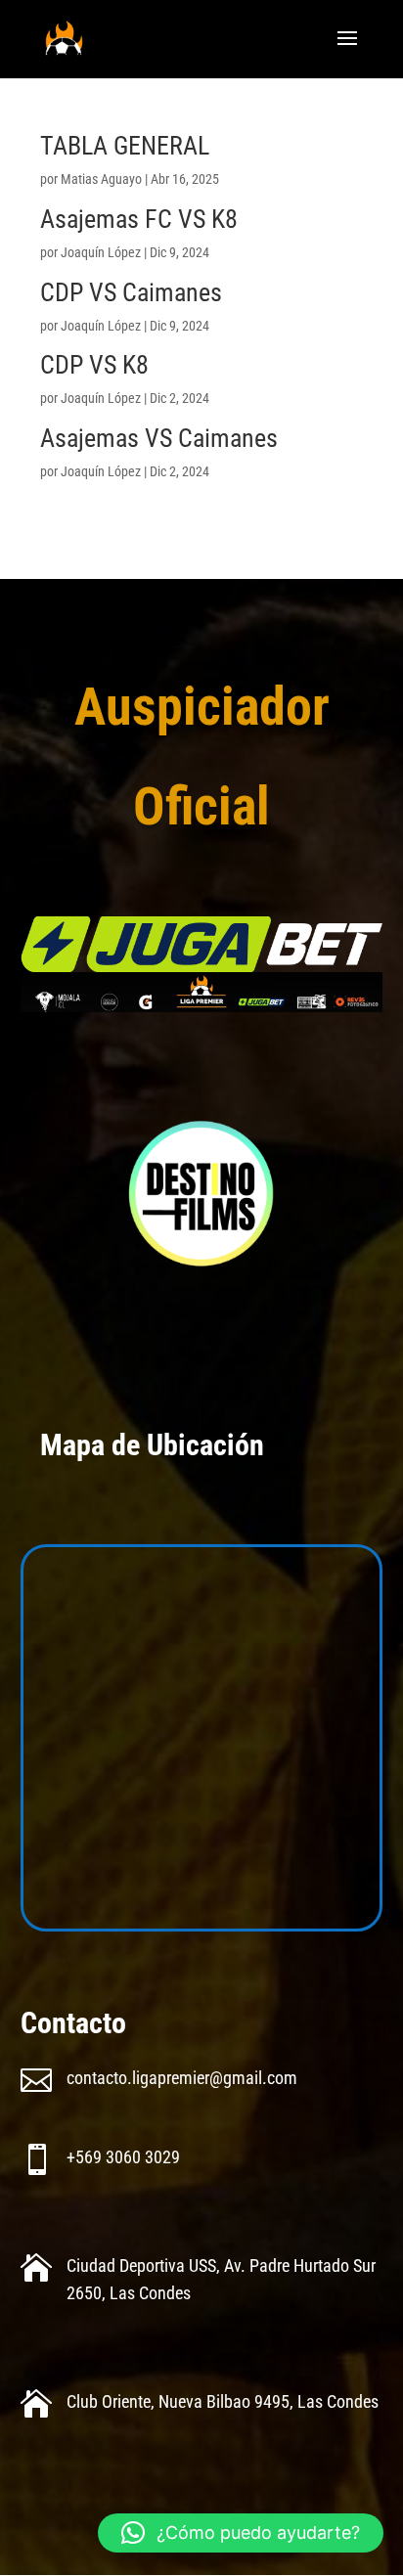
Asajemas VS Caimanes (159, 438)
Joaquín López (101, 252)
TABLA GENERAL (125, 146)
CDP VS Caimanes (131, 292)
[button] (241, 2533)
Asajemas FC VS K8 (139, 219)
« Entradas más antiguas (107, 510)
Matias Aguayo (101, 179)
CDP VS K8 (94, 365)
